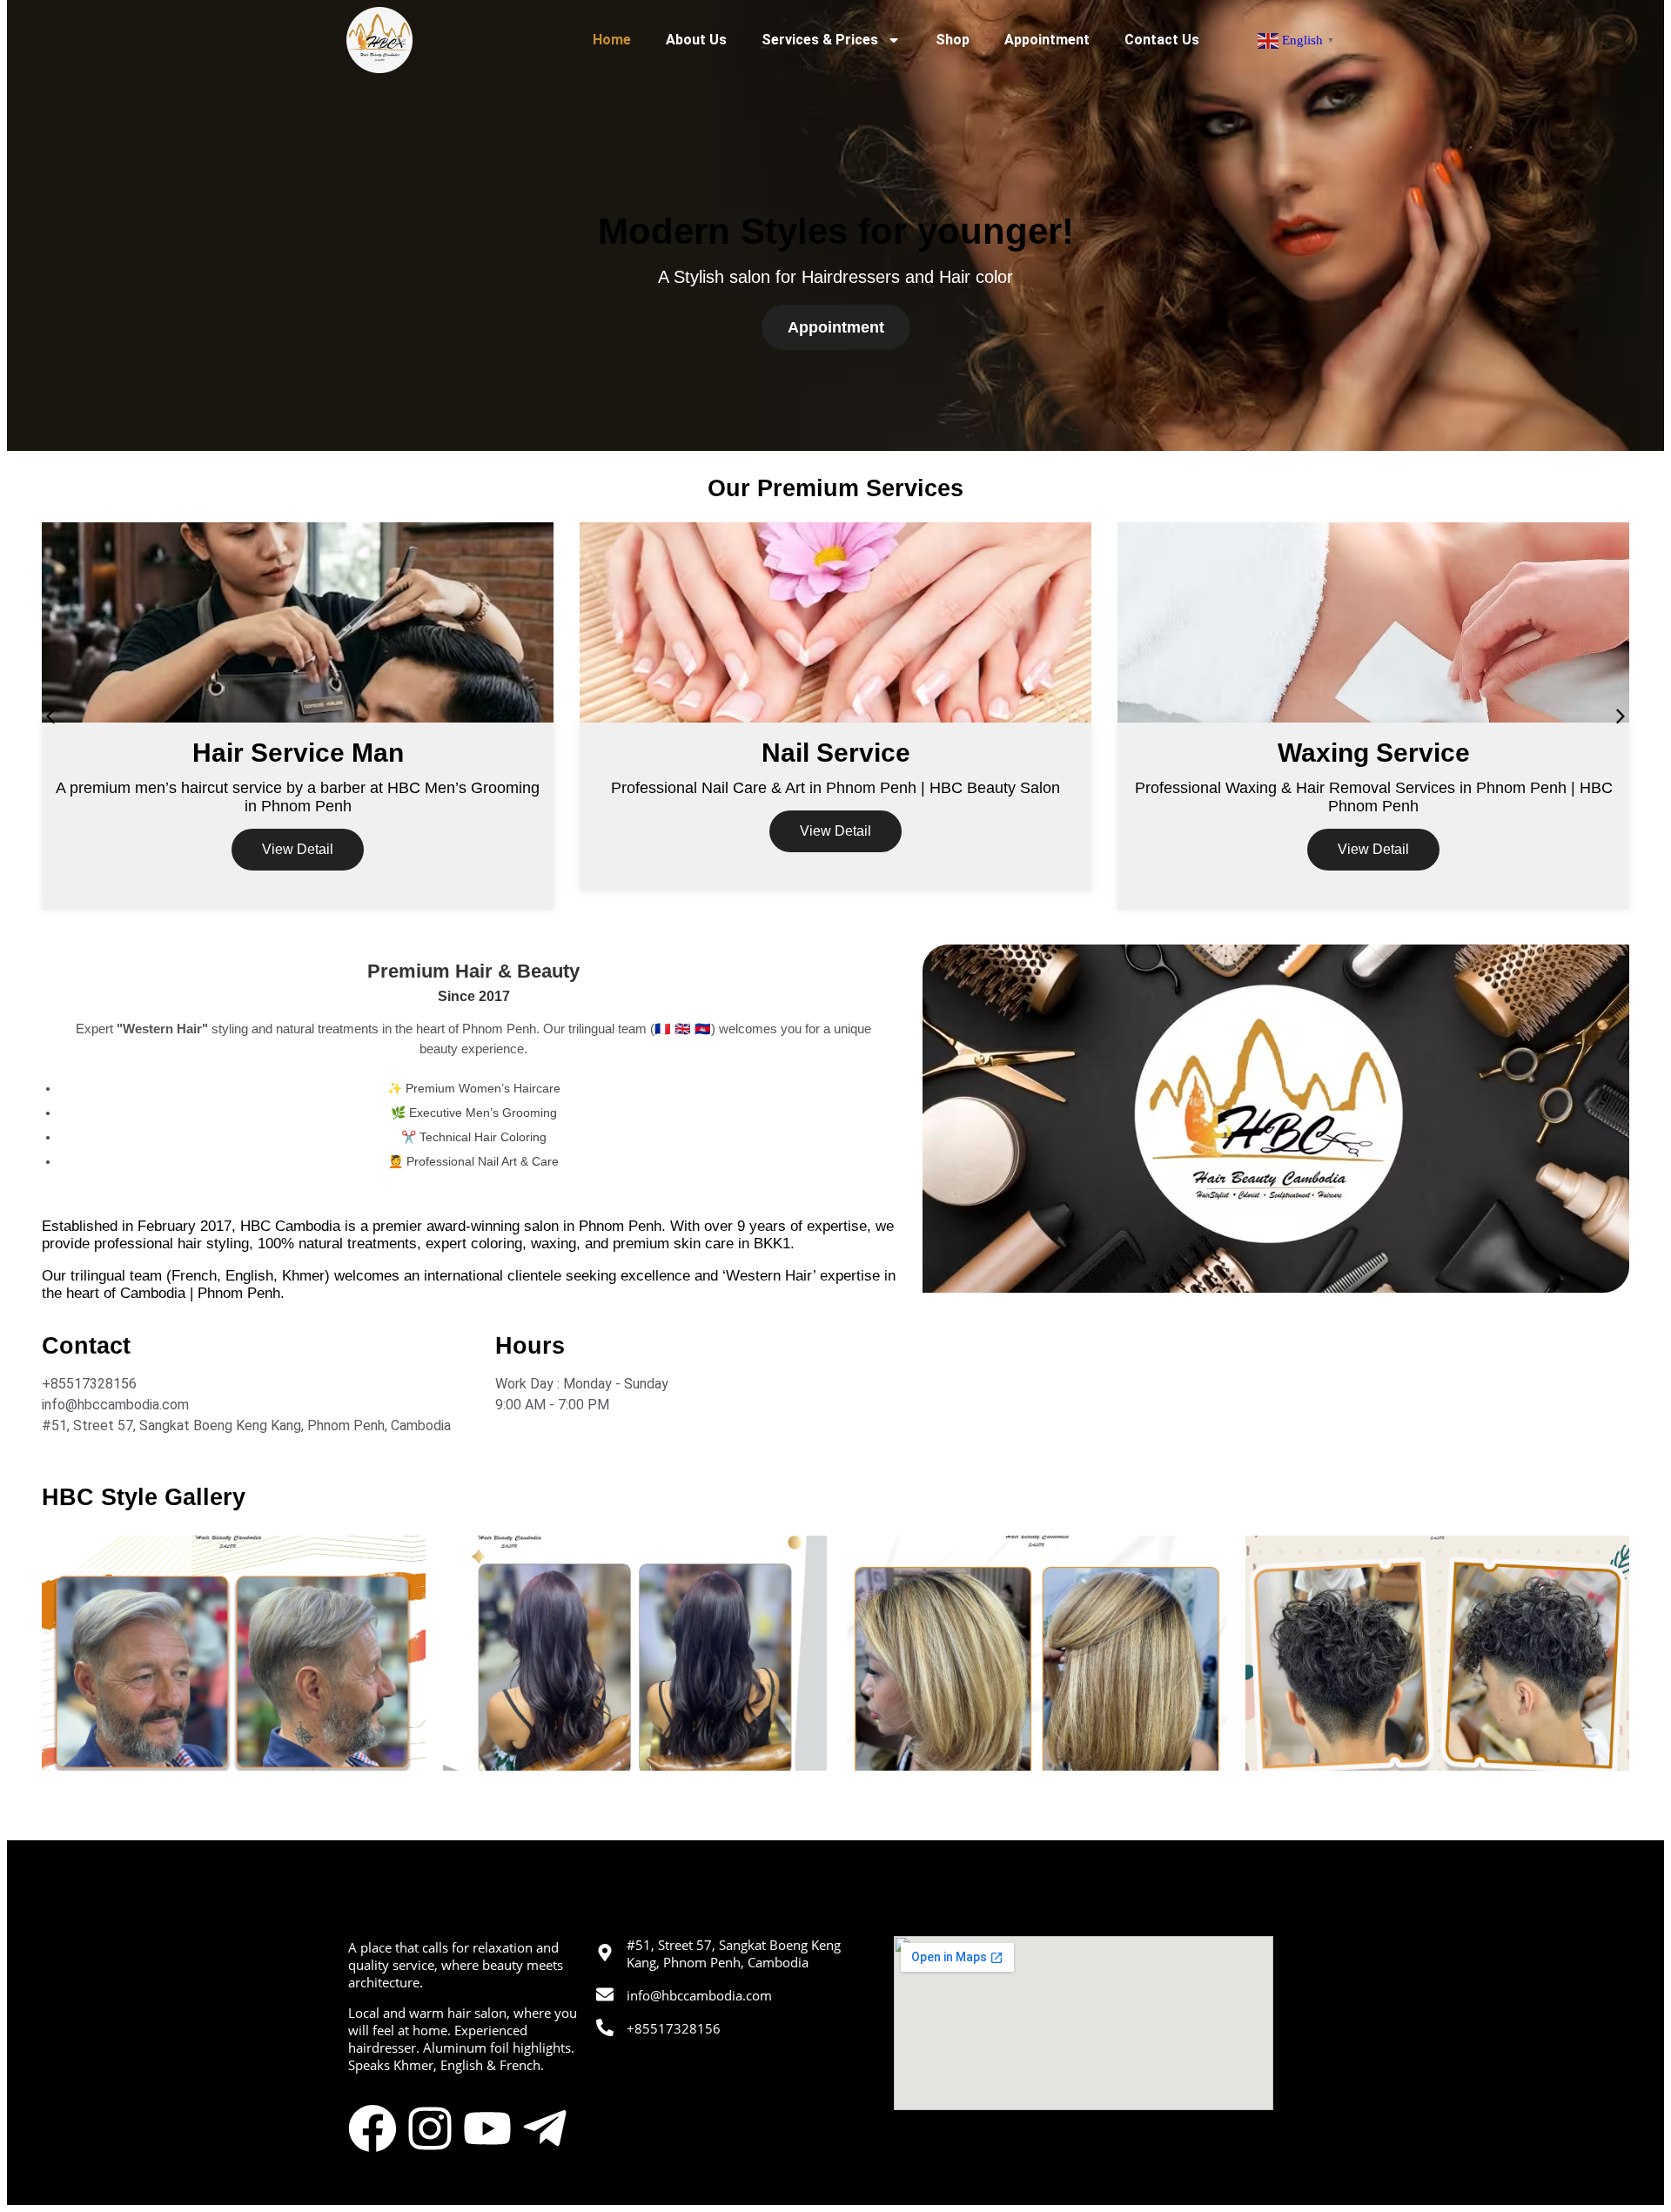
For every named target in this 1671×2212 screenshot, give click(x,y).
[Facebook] (372, 2128)
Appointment (1047, 40)
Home (612, 40)
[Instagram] (430, 2128)
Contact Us (1162, 40)
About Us (696, 40)
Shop (953, 40)
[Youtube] (487, 2128)
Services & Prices (820, 40)
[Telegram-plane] (545, 2128)
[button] (50, 716)
